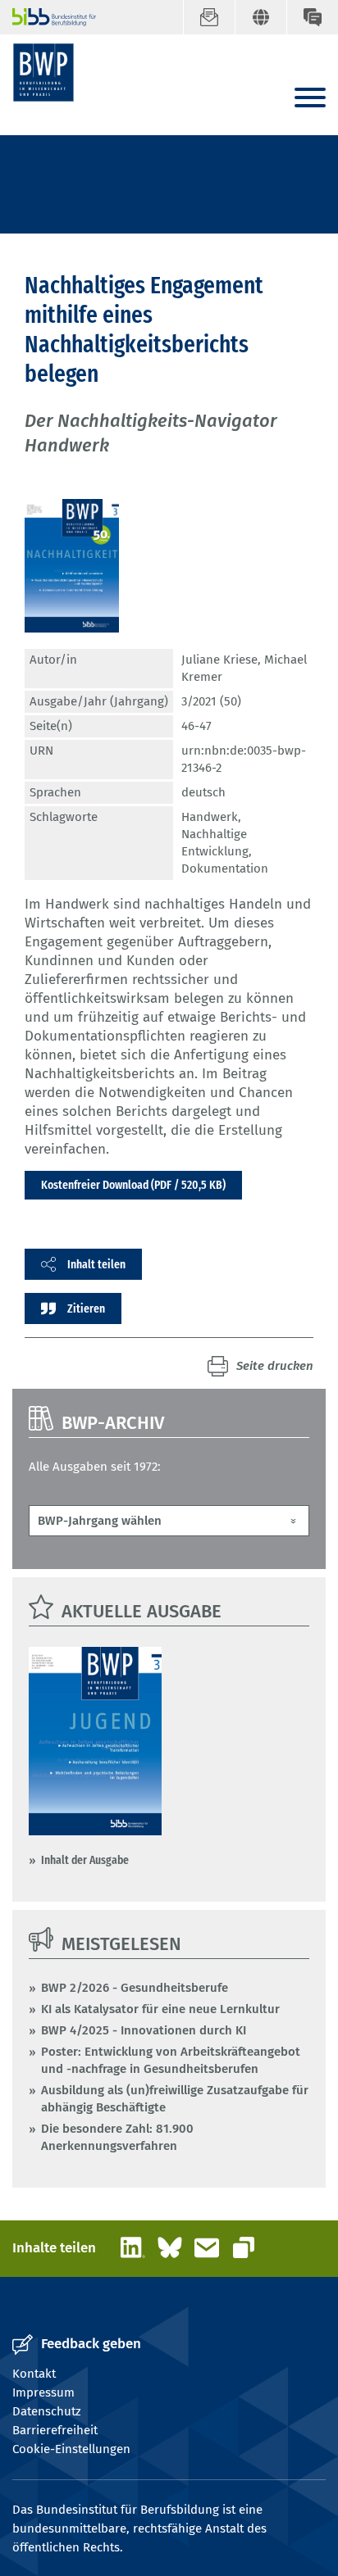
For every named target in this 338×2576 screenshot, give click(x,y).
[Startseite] (43, 73)
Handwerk (210, 817)
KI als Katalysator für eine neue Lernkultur (160, 2009)
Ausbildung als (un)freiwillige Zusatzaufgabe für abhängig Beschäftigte (175, 2099)
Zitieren (86, 1308)
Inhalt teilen (96, 1264)
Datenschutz (47, 2411)
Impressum (43, 2392)
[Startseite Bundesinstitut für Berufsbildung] (47, 17)
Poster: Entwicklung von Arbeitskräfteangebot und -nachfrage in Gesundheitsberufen (171, 2060)
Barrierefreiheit (55, 2430)
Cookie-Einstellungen (71, 2449)
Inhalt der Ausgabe (85, 1860)
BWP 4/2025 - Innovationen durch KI (144, 2030)
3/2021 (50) (211, 701)
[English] (260, 17)
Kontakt (34, 2374)
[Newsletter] (209, 17)
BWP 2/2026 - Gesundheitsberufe (135, 1988)
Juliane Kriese (219, 660)
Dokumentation (225, 868)
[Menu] (310, 99)
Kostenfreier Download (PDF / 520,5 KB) (133, 1185)
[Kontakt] (312, 17)
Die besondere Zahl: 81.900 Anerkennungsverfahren (117, 2137)
